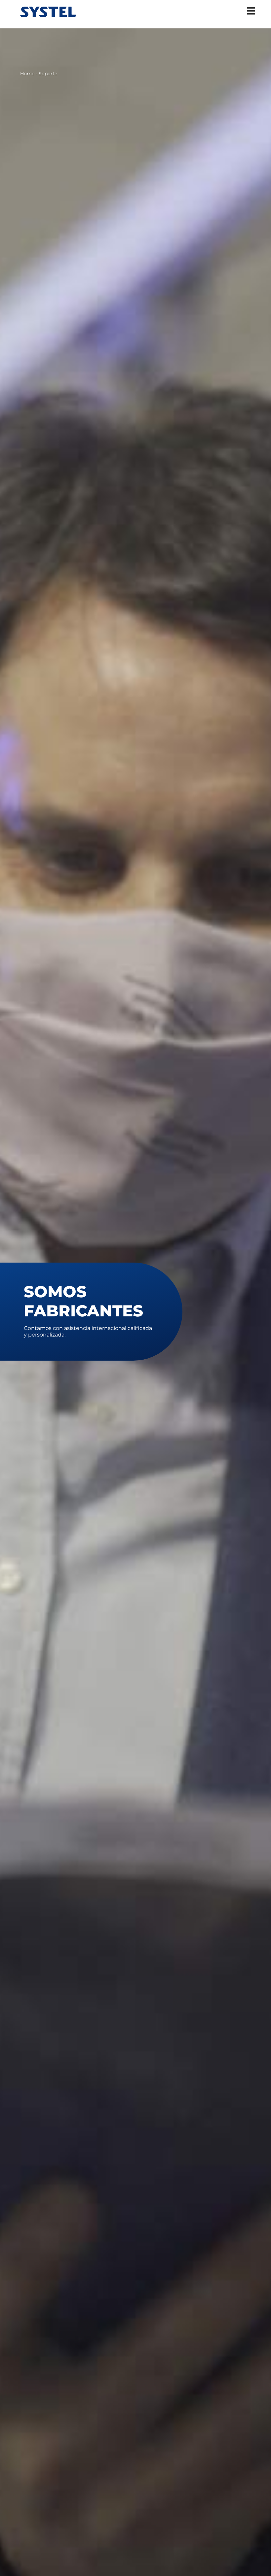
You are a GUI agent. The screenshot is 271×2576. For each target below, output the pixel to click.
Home (27, 74)
